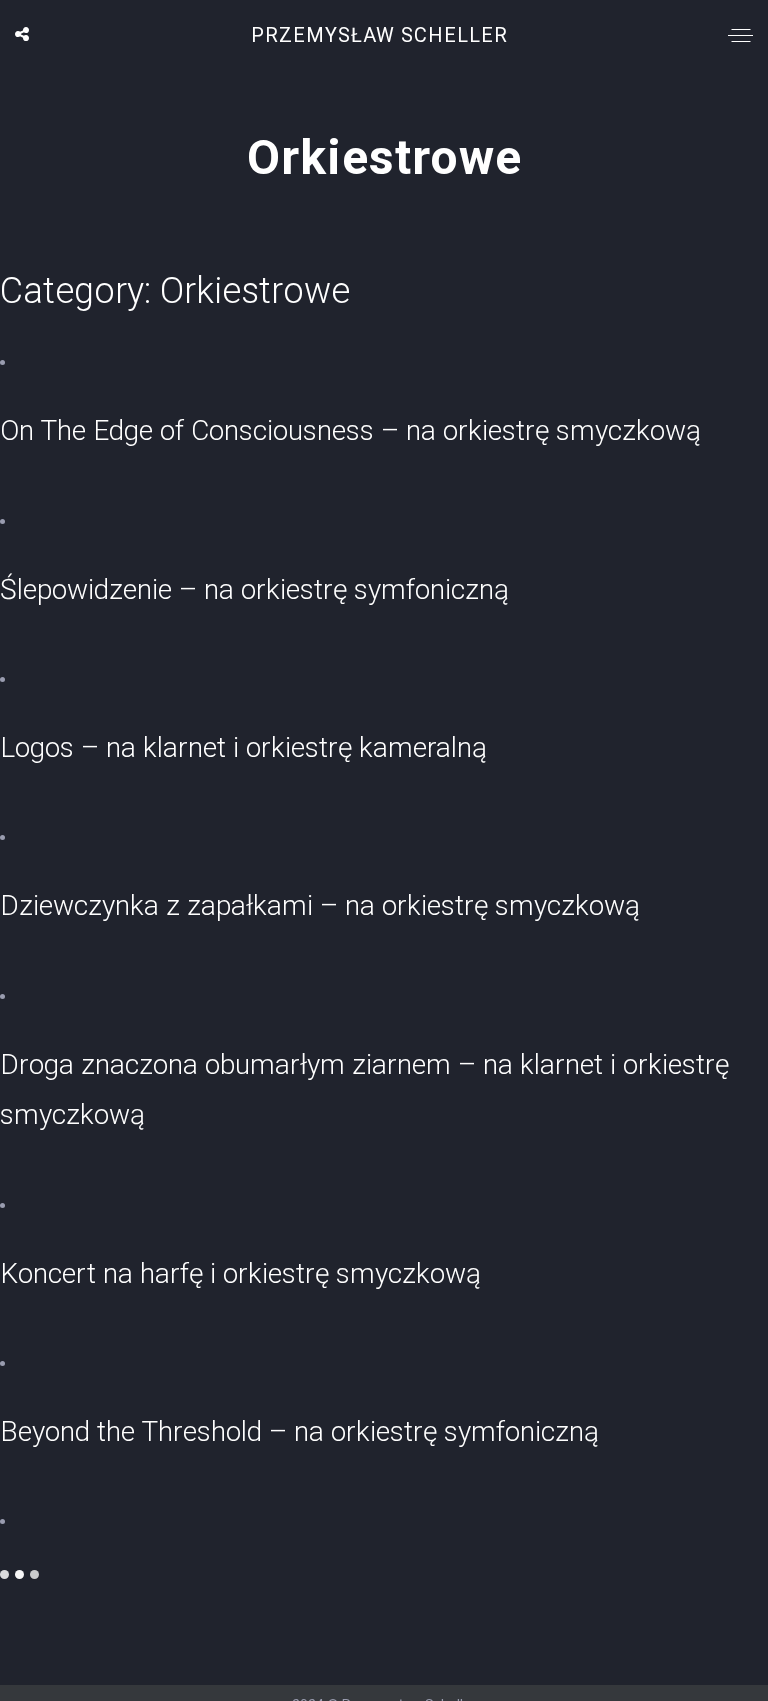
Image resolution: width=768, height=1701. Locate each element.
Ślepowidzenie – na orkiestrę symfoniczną (254, 589)
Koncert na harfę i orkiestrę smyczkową (240, 1273)
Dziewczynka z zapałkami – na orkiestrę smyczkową (320, 905)
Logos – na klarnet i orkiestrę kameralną (243, 747)
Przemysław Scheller (379, 35)
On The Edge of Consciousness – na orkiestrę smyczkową (350, 430)
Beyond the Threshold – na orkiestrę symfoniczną (299, 1431)
